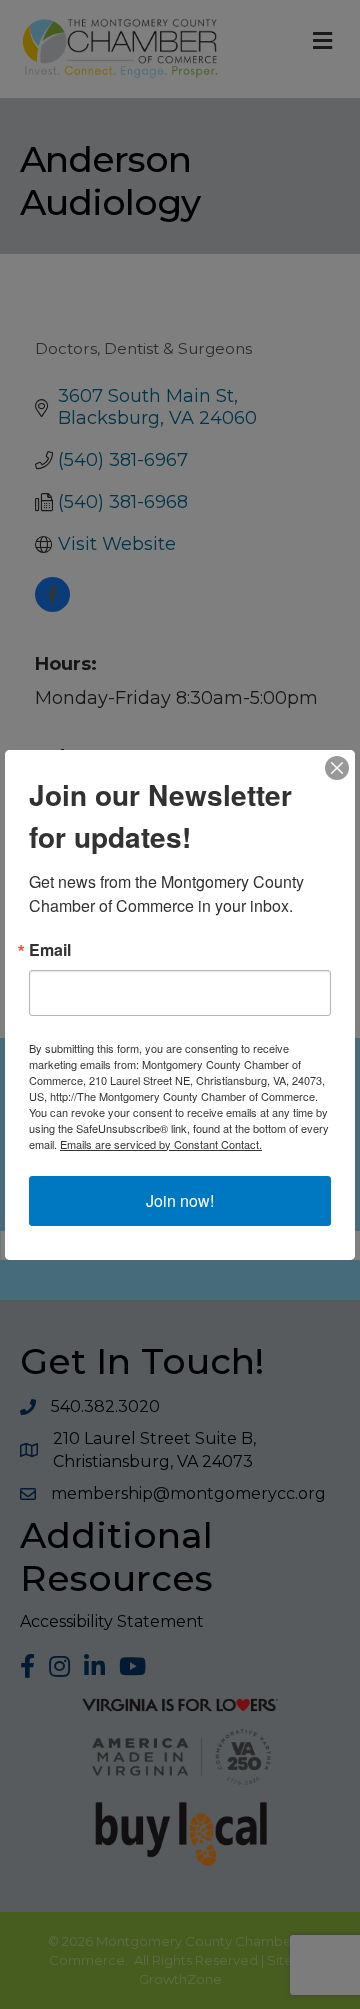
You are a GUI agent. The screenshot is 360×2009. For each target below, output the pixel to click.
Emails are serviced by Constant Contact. (161, 1144)
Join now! (180, 1200)
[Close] (337, 768)
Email (50, 950)
